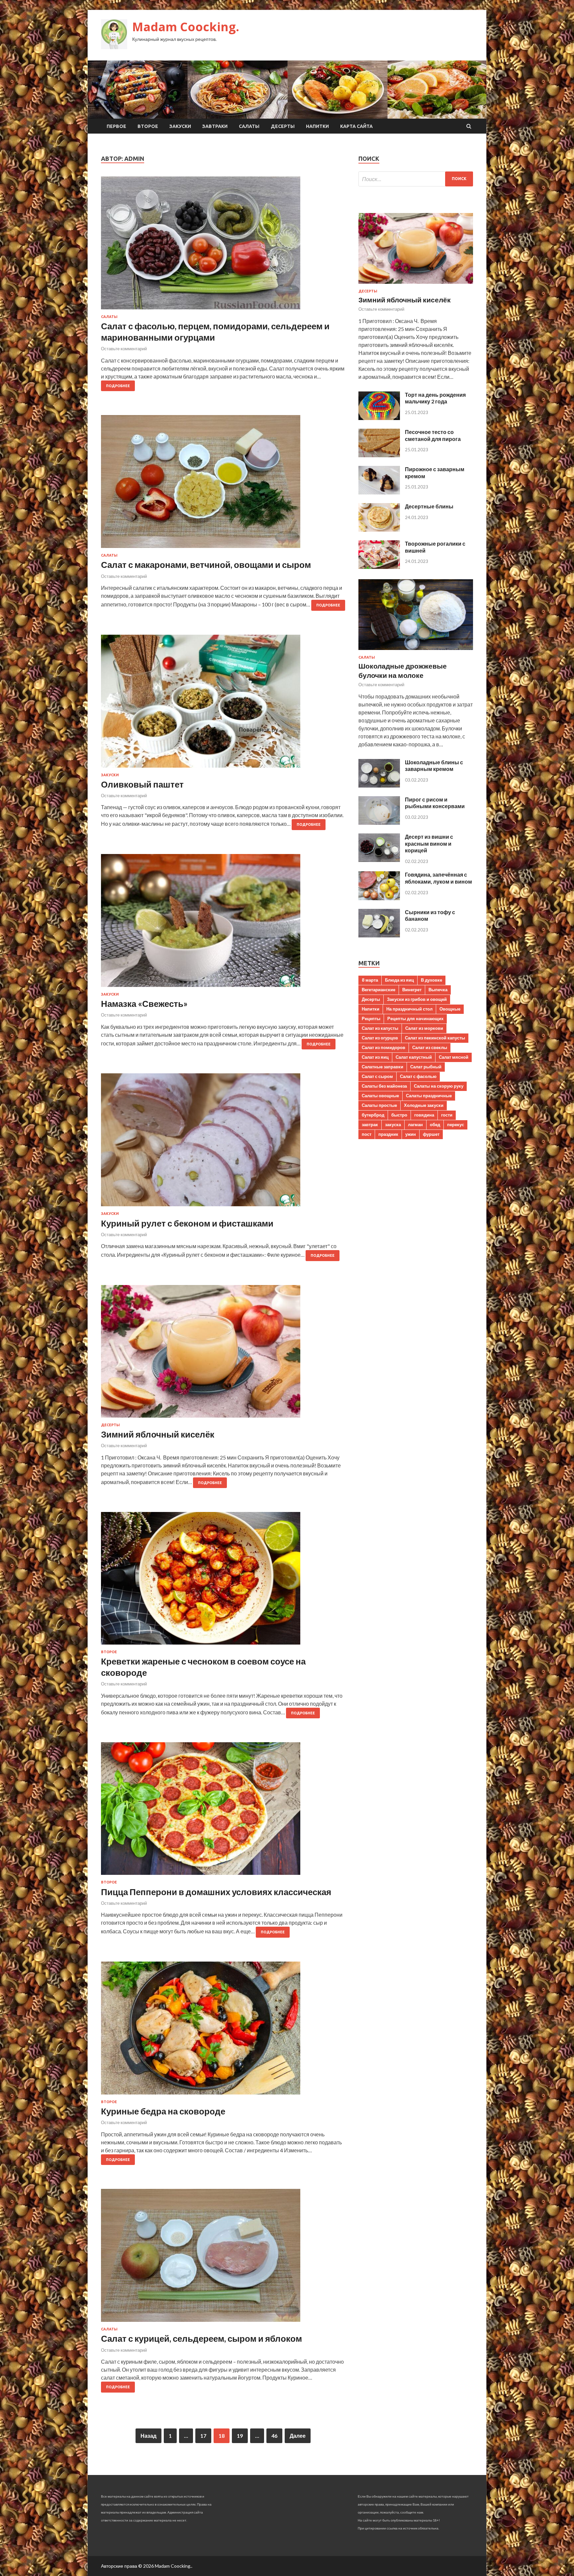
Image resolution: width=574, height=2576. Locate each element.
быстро (399, 1115)
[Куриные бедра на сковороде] (223, 2031)
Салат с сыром (377, 1076)
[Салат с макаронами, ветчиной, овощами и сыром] (223, 484)
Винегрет (412, 990)
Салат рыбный (426, 1067)
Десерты (283, 126)
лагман (415, 1125)
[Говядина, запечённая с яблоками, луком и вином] (379, 898)
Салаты (249, 126)
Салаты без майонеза (384, 1086)
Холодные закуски (424, 1105)
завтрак (370, 1125)
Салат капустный (414, 1057)
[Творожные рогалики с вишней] (379, 567)
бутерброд (373, 1115)
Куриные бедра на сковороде (163, 2111)
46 (274, 2436)
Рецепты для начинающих (415, 1019)
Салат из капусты (380, 1028)
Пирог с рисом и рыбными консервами (435, 803)
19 (240, 2436)
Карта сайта (356, 126)
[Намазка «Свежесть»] (223, 923)
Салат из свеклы (430, 1047)
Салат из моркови (424, 1028)
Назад (148, 2436)
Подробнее (118, 386)
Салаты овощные (380, 1096)
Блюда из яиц (399, 980)
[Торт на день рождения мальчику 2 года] (379, 418)
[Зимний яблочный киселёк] (223, 1354)
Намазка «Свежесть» (144, 1004)
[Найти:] (416, 179)
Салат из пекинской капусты (435, 1038)
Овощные (450, 1009)
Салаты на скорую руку (439, 1086)
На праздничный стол (409, 1009)
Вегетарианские (379, 990)
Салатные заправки (383, 1067)
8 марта (370, 980)
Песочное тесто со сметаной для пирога (433, 435)
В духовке (431, 980)
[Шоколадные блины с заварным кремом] (379, 785)
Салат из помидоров (383, 1047)
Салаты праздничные (429, 1096)
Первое (116, 126)
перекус (456, 1125)
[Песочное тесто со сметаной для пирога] (379, 455)
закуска (393, 1125)
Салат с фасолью (418, 1076)
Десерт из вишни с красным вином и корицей (429, 844)
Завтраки (215, 126)
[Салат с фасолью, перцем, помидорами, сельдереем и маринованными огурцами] (223, 246)
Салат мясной (454, 1057)
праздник (388, 1134)
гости (447, 1115)
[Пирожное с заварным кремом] (379, 492)
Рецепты (371, 1019)
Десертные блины (429, 506)
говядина (424, 1115)
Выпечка (438, 990)
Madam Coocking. (186, 27)
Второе (148, 126)
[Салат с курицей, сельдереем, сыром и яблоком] (223, 2258)
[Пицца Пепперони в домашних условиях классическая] (223, 1811)
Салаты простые (379, 1105)
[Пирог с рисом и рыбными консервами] (379, 823)
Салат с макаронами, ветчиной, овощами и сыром (206, 565)
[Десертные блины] (379, 530)
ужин (411, 1134)
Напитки (317, 126)
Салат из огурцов (380, 1038)
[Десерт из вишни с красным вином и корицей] (379, 860)
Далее (298, 2436)
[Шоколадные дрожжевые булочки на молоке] (416, 651)
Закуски (180, 126)
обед (435, 1125)
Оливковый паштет (142, 784)
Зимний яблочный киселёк (158, 1434)
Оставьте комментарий (124, 349)
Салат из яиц (375, 1057)
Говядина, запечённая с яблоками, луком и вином (438, 878)
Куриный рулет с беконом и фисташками (187, 1223)
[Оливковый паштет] (223, 704)
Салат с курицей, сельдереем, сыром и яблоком (201, 2338)
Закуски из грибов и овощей (417, 999)
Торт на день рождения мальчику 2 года (435, 398)
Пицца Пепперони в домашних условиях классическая (216, 1892)
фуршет (431, 1134)
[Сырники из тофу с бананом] (379, 935)
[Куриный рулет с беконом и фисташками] (223, 1142)
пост (367, 1134)
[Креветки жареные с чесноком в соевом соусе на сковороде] (223, 1581)
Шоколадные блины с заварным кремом (434, 766)
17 (203, 2436)
